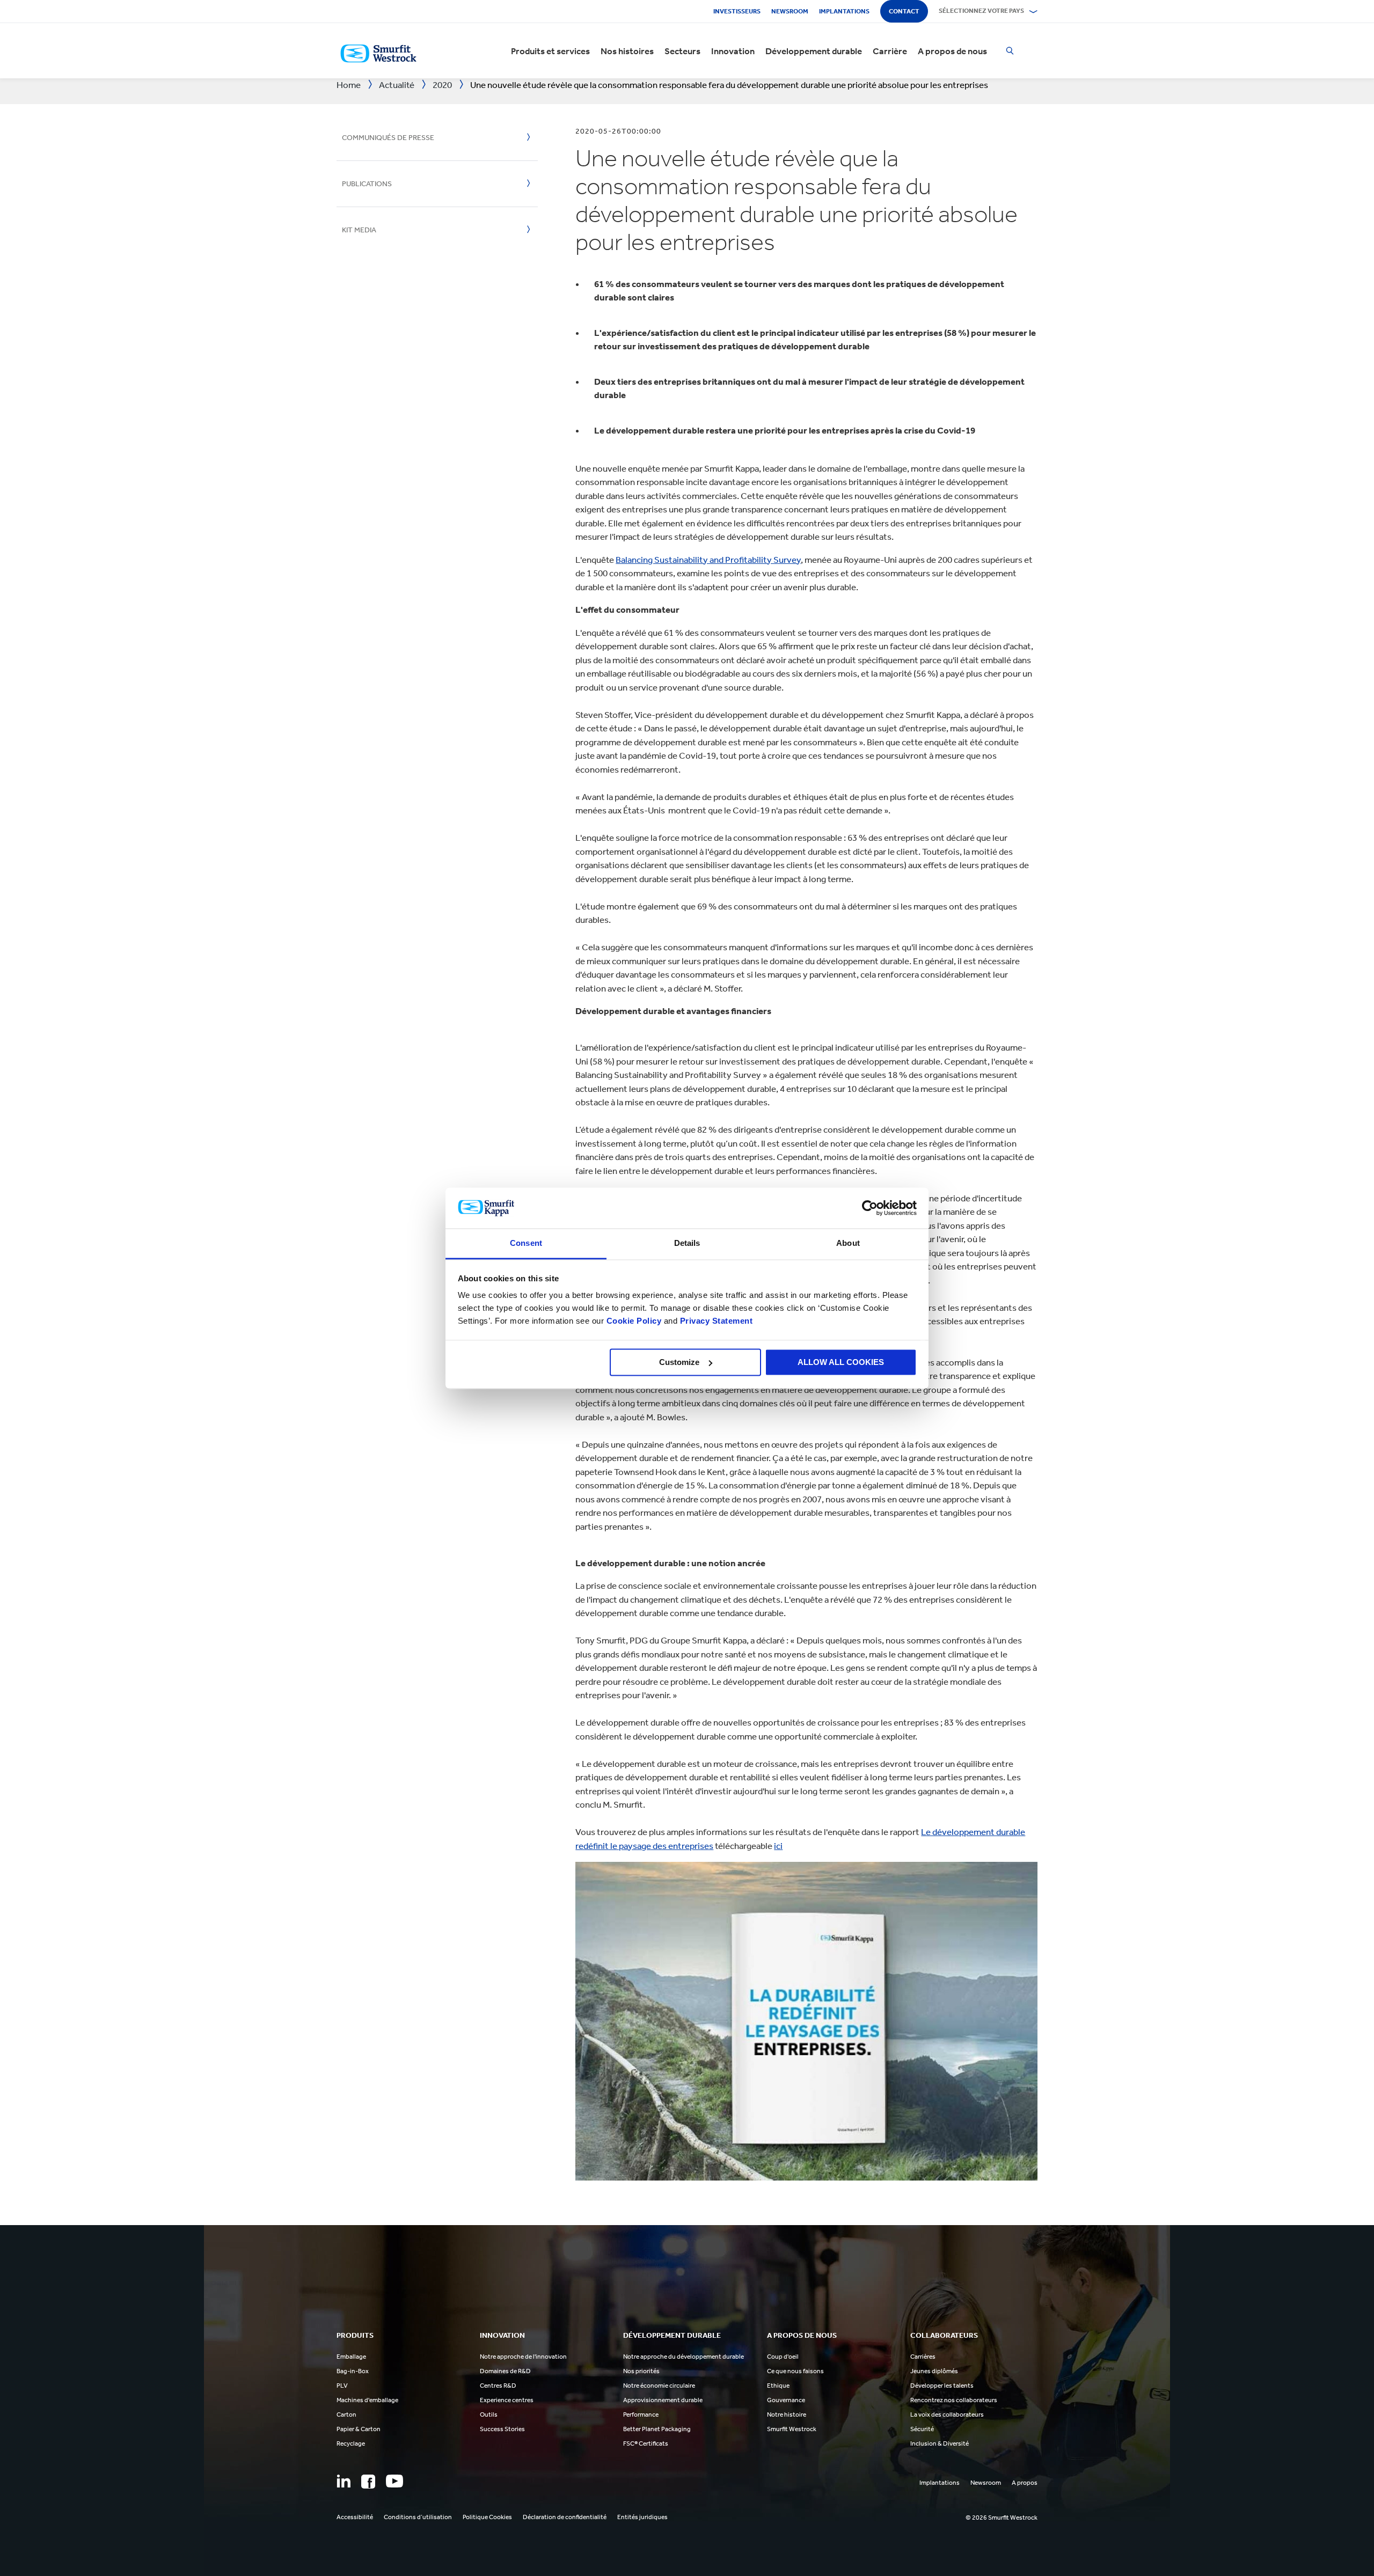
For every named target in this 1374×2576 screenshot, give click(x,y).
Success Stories (502, 2429)
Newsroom (790, 11)
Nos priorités (641, 2371)
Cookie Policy (634, 1321)
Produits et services (550, 51)
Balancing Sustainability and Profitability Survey (708, 560)
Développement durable (814, 51)
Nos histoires (627, 51)
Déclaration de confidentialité (565, 2517)
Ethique (778, 2386)
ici (778, 1846)
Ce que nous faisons (795, 2371)
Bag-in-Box (353, 2371)
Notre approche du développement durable (684, 2357)
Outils (489, 2414)
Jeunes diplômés (934, 2371)
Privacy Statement (715, 1321)
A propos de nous (952, 51)
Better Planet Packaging (657, 2429)
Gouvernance (786, 2400)
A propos (1025, 2483)
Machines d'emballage (367, 2400)
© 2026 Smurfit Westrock (1002, 2518)
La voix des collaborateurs (947, 2414)
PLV (342, 2386)
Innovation (733, 51)
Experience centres (507, 2400)
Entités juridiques (642, 2517)
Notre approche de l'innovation (523, 2357)
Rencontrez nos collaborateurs (954, 2400)
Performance (641, 2414)
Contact (904, 11)
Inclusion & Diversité (940, 2443)
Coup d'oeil (783, 2357)
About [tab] (848, 1243)
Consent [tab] (526, 1243)
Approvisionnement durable (663, 2400)
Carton (346, 2414)
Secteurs (682, 51)
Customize (679, 1362)
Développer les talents (942, 2386)
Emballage (351, 2357)
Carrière (890, 51)
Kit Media (359, 230)
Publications (367, 184)
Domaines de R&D (505, 2371)
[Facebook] (368, 2482)
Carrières (923, 2357)
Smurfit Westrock (792, 2429)
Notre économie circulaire (659, 2386)
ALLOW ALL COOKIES (841, 1362)
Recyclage (351, 2443)
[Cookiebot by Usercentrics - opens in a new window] (870, 1208)
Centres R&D (498, 2386)
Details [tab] (687, 1243)
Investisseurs (737, 11)
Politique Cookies (487, 2517)
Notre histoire (787, 2414)
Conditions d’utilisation (418, 2517)
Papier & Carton (359, 2429)
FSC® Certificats (646, 2443)
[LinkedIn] (343, 2481)
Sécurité (922, 2429)
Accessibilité (355, 2517)
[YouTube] (394, 2481)
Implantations (844, 11)
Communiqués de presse (388, 138)
